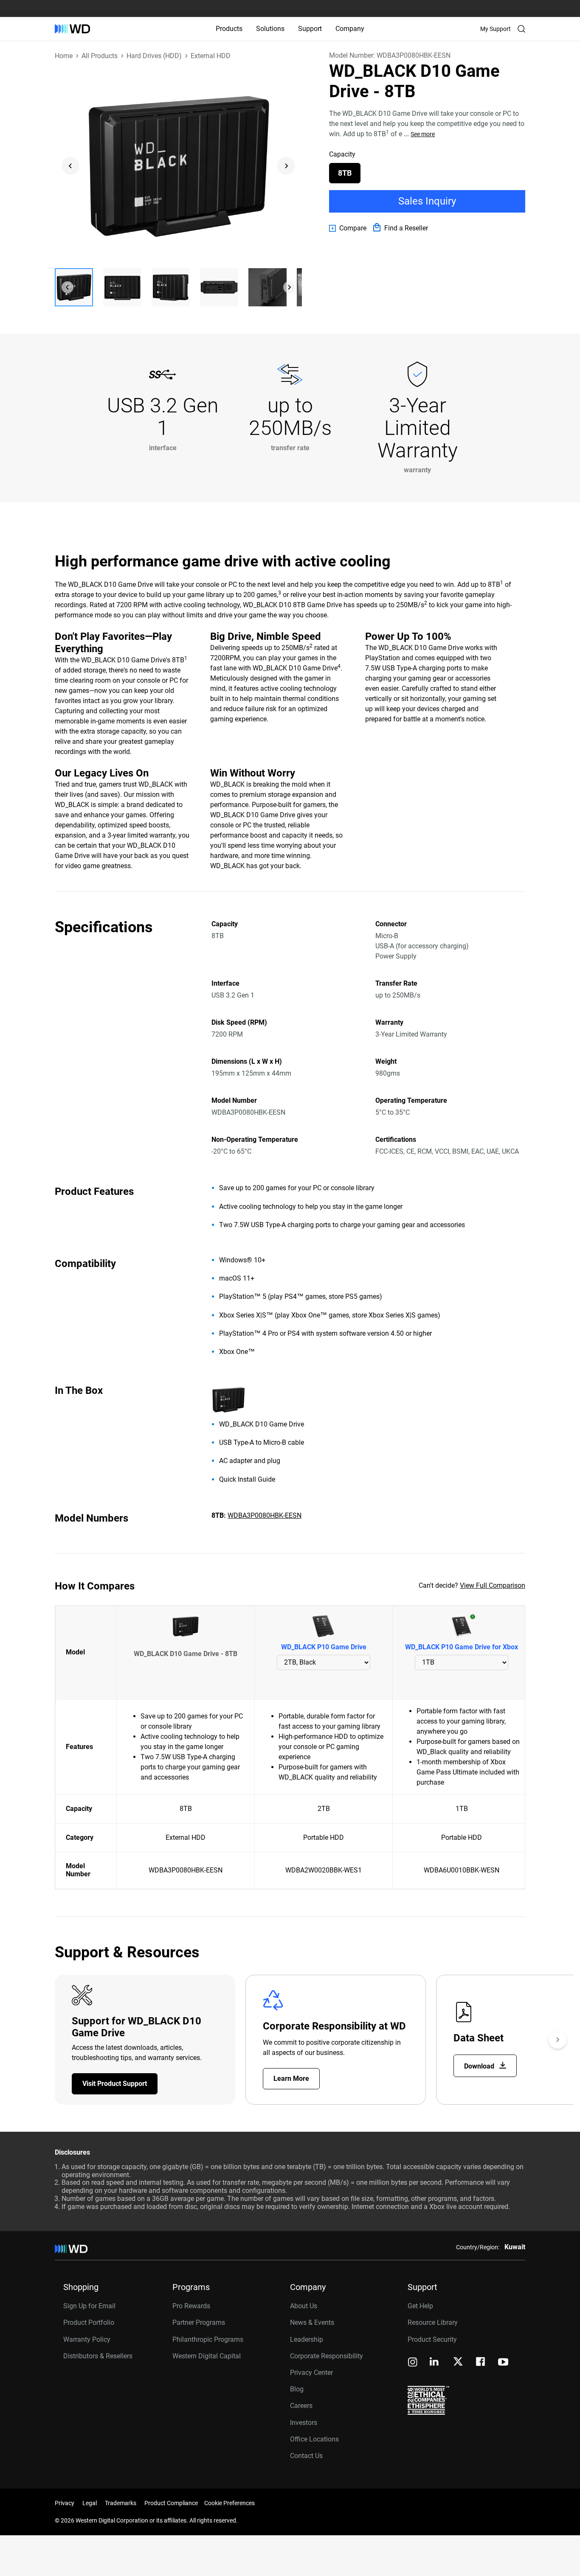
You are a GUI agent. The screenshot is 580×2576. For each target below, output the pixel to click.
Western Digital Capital (207, 2356)
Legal (90, 2503)
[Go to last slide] (70, 166)
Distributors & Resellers (98, 2356)
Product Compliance (171, 2503)
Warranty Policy (87, 2339)
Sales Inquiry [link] (427, 201)
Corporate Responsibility (327, 2356)
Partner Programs (199, 2322)
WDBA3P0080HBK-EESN (265, 1515)
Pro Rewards (191, 2306)
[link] (348, 228)
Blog (297, 2389)
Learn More (291, 2078)
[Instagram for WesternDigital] (413, 2363)
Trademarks (121, 2503)
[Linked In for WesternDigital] (435, 2363)
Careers (301, 2406)
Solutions (270, 29)
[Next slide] (286, 166)
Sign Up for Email (89, 2306)
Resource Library (433, 2322)
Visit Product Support (115, 2084)
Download (480, 2066)
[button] (74, 287)
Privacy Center (311, 2373)
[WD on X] (458, 2362)
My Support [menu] (496, 29)
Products (229, 29)
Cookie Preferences (229, 2503)
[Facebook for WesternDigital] (481, 2363)
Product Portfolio (89, 2322)
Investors (304, 2423)
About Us (304, 2306)
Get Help (420, 2306)
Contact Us (306, 2456)
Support (310, 29)
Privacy (65, 2503)
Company (350, 29)
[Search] (521, 29)
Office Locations (314, 2439)
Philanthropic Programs (208, 2339)
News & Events (312, 2322)
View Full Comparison (493, 1585)
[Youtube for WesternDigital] (503, 2363)
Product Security (432, 2339)
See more (423, 134)
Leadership (307, 2339)
